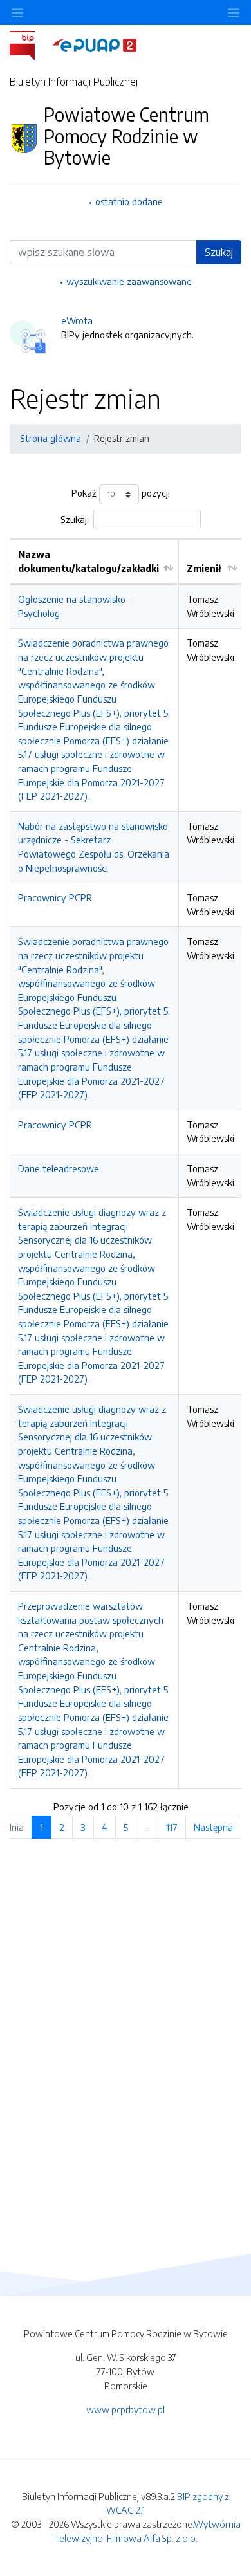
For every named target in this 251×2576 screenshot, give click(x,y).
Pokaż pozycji (121, 493)
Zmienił (204, 568)
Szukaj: (75, 519)
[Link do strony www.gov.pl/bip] (30, 44)
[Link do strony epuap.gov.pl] (95, 44)
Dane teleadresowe (59, 1168)
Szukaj (219, 252)
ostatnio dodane (129, 201)
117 (172, 1827)
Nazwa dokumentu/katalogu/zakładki (88, 561)
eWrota (77, 320)
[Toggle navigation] (234, 13)
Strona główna (51, 438)
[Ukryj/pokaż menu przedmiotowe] (17, 13)
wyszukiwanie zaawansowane (129, 281)
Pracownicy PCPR (55, 897)
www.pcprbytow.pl (126, 2409)
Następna (213, 1827)
